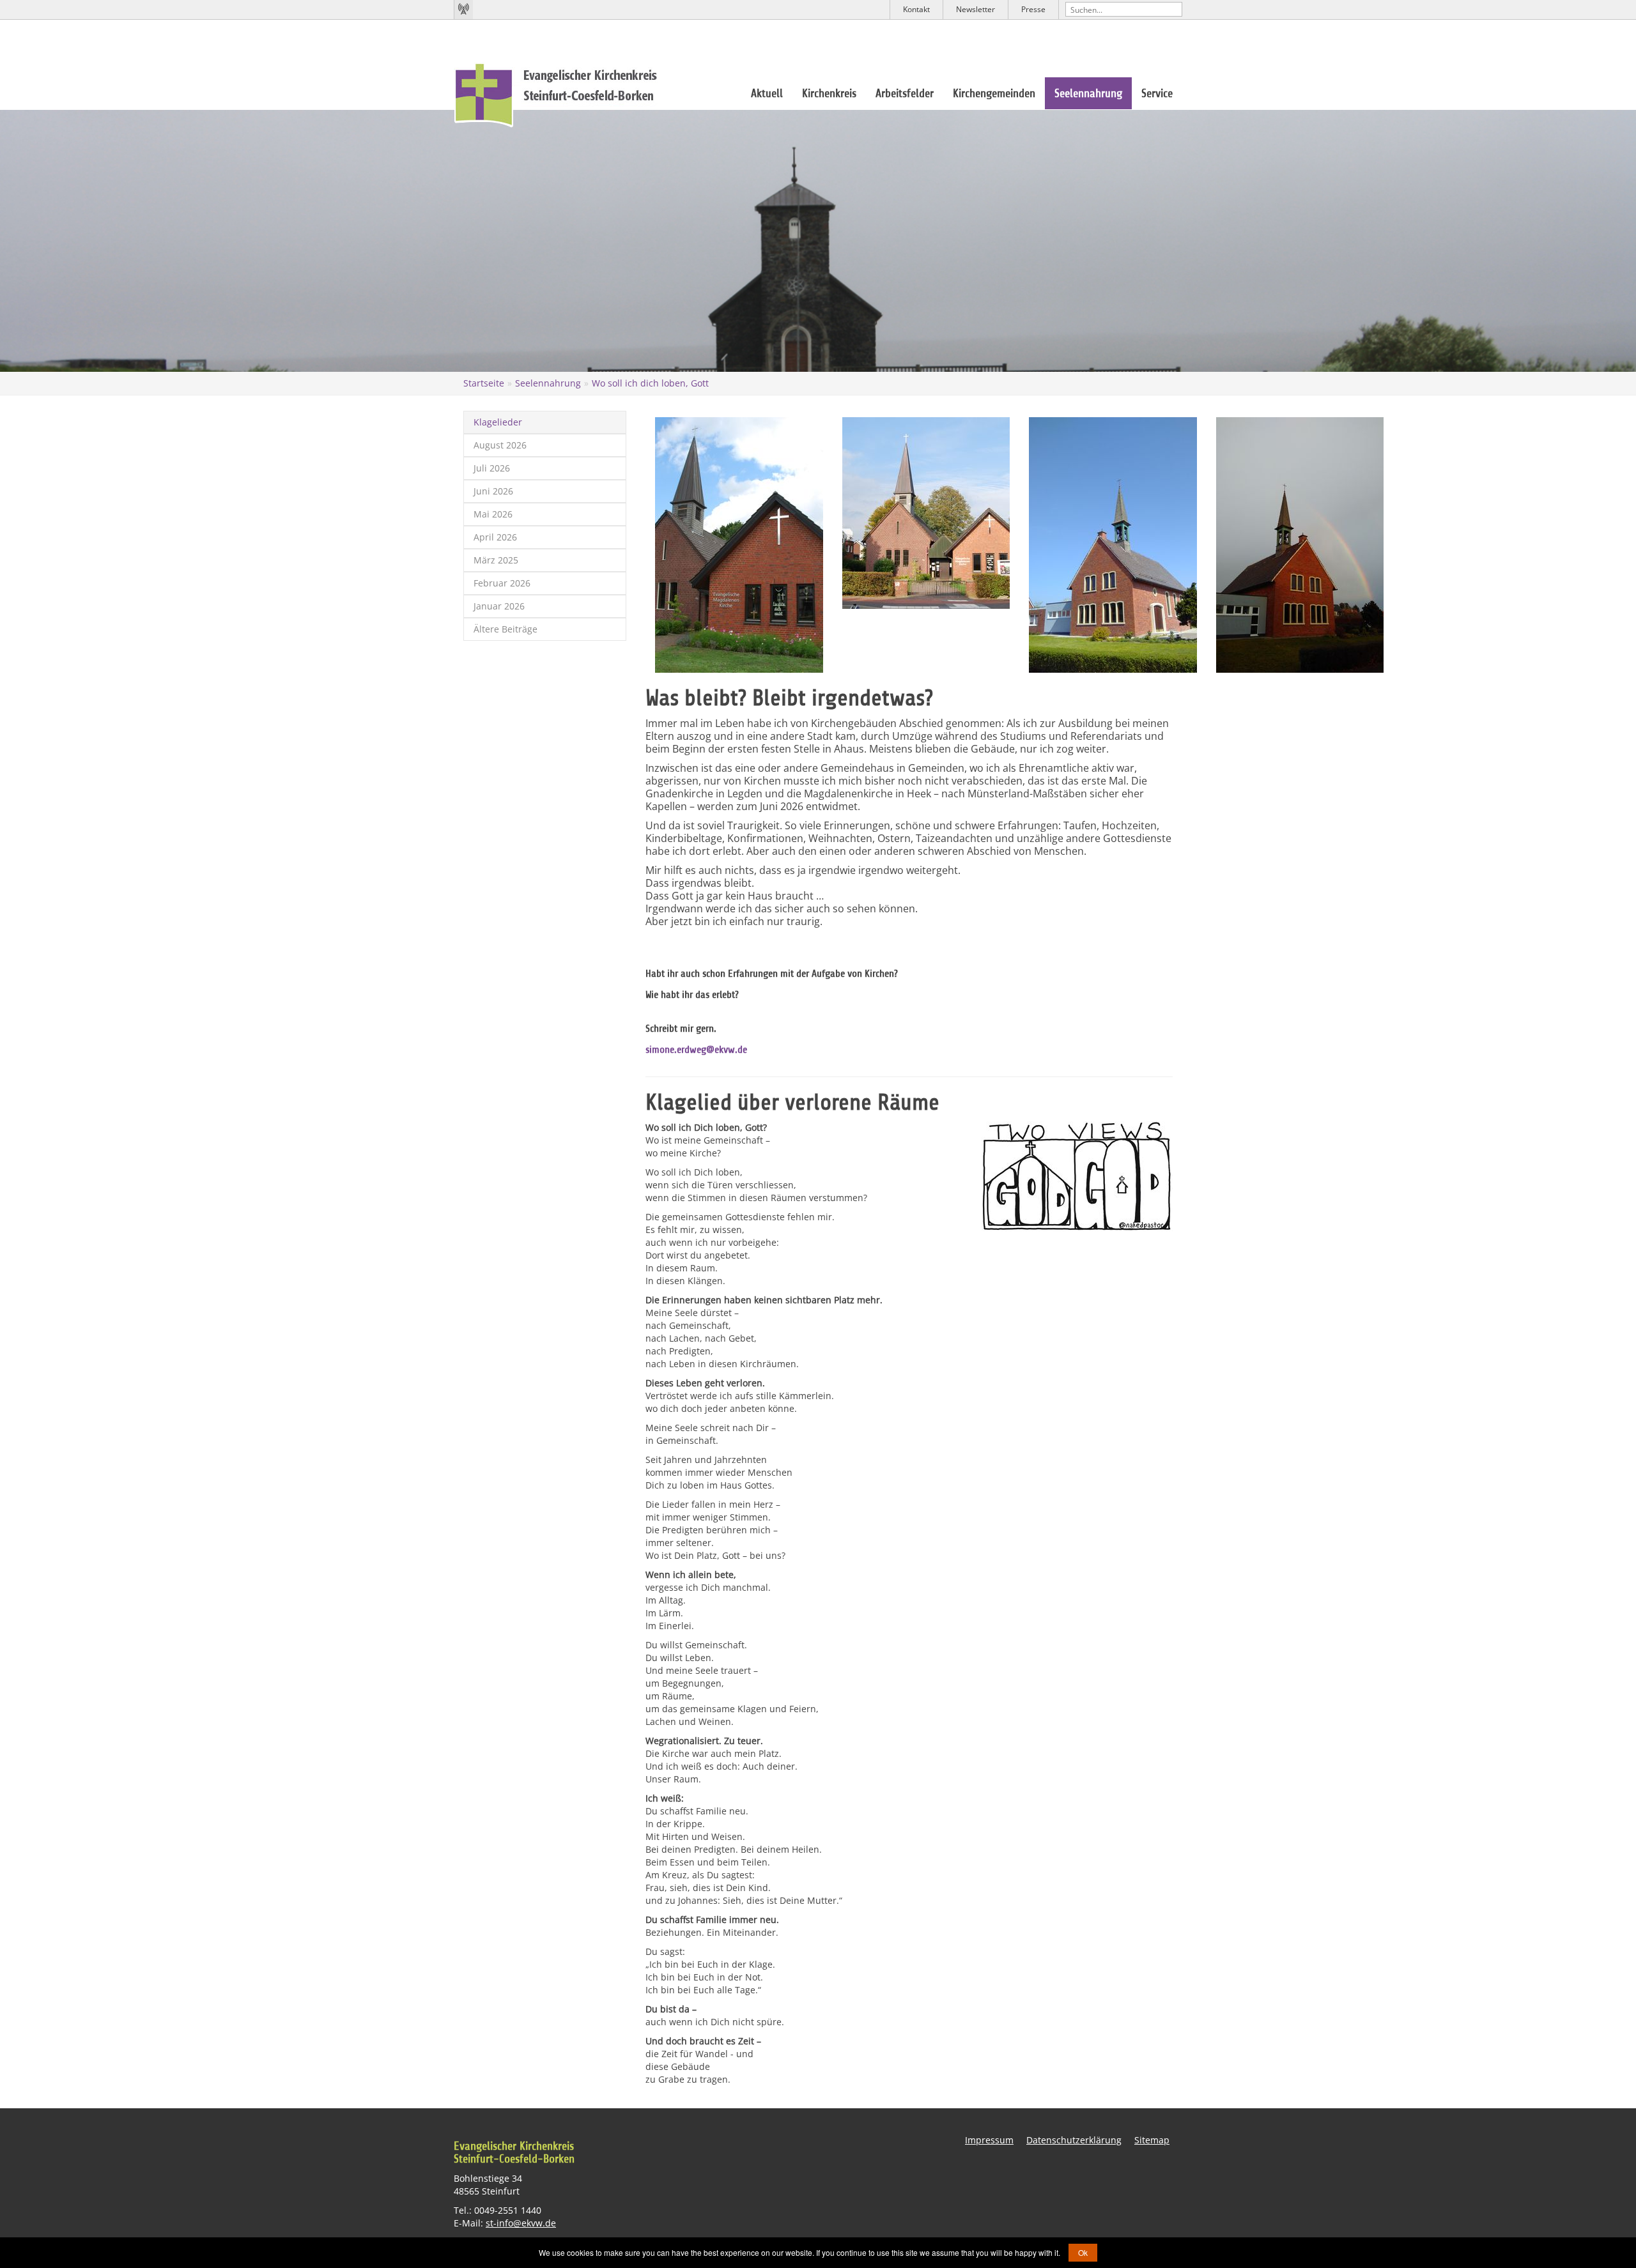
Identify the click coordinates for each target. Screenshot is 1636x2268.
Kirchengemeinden (994, 93)
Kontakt (916, 9)
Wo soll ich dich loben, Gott (650, 383)
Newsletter (976, 9)
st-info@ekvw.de (521, 2223)
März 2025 (496, 560)
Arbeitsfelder (905, 93)
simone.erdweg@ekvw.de (696, 1050)
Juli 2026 (492, 468)
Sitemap (1152, 2140)
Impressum (989, 2140)
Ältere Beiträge (505, 629)
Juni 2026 (493, 491)
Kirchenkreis (829, 93)
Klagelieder (498, 422)
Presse (1033, 9)
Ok (1083, 2252)
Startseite (484, 383)
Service (1157, 93)
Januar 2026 (499, 606)
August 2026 (500, 445)
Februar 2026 (502, 583)
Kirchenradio (463, 10)
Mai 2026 (493, 514)
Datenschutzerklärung (1074, 2140)
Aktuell (767, 93)
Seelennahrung (1088, 93)
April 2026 (495, 537)
